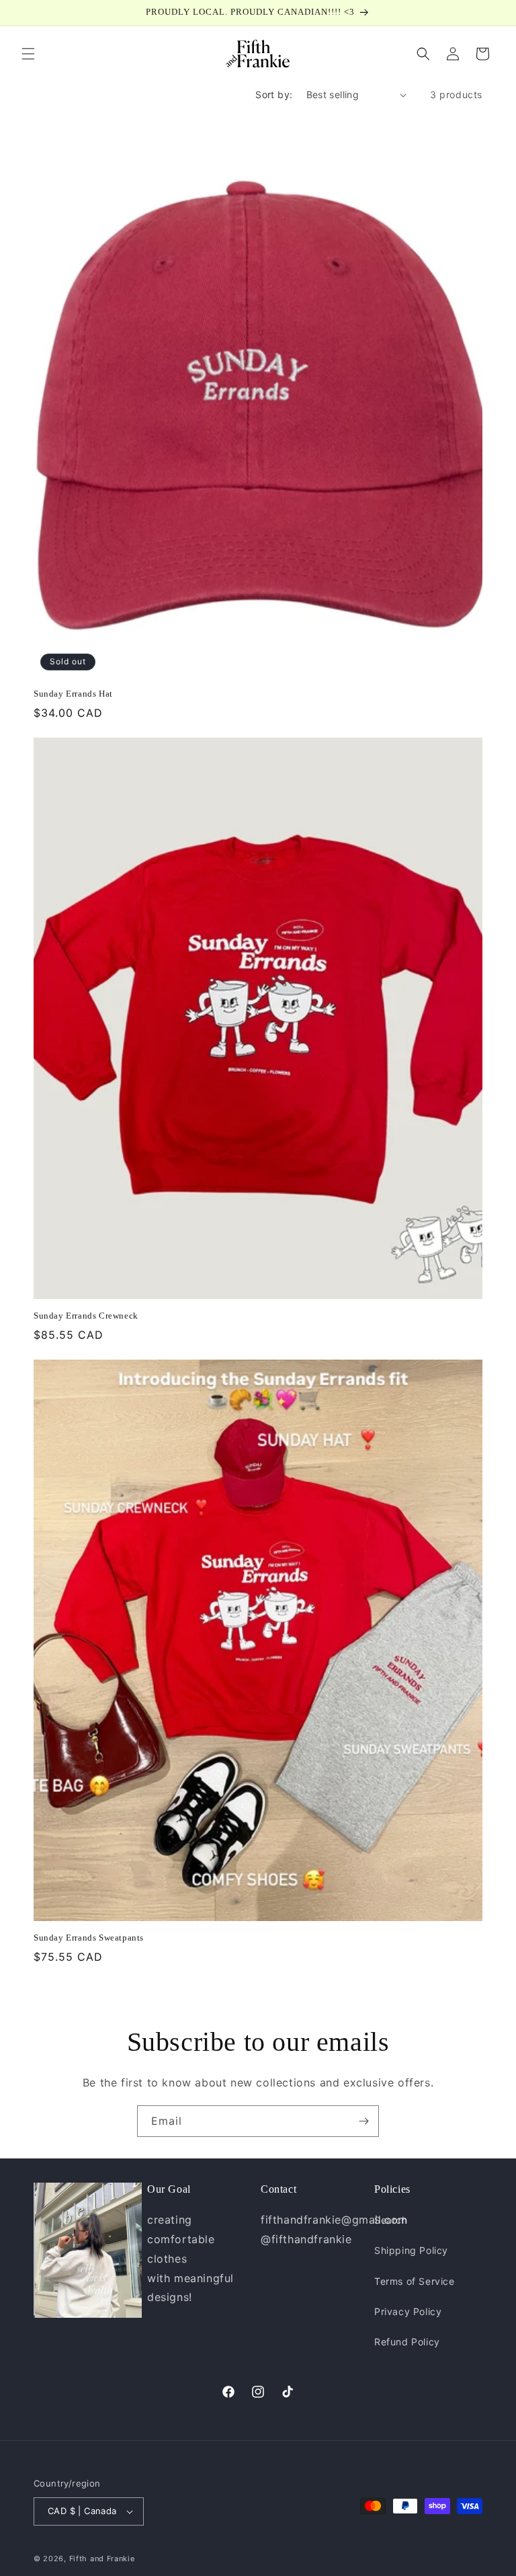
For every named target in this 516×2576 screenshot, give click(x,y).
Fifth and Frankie (102, 2559)
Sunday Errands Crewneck (86, 1316)
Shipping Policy (411, 2250)
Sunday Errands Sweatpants (89, 1938)
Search (391, 2220)
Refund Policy (407, 2342)
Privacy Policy (408, 2311)
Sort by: (274, 94)
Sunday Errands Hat (73, 694)
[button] (28, 54)
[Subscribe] (363, 2121)
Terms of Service (415, 2281)
